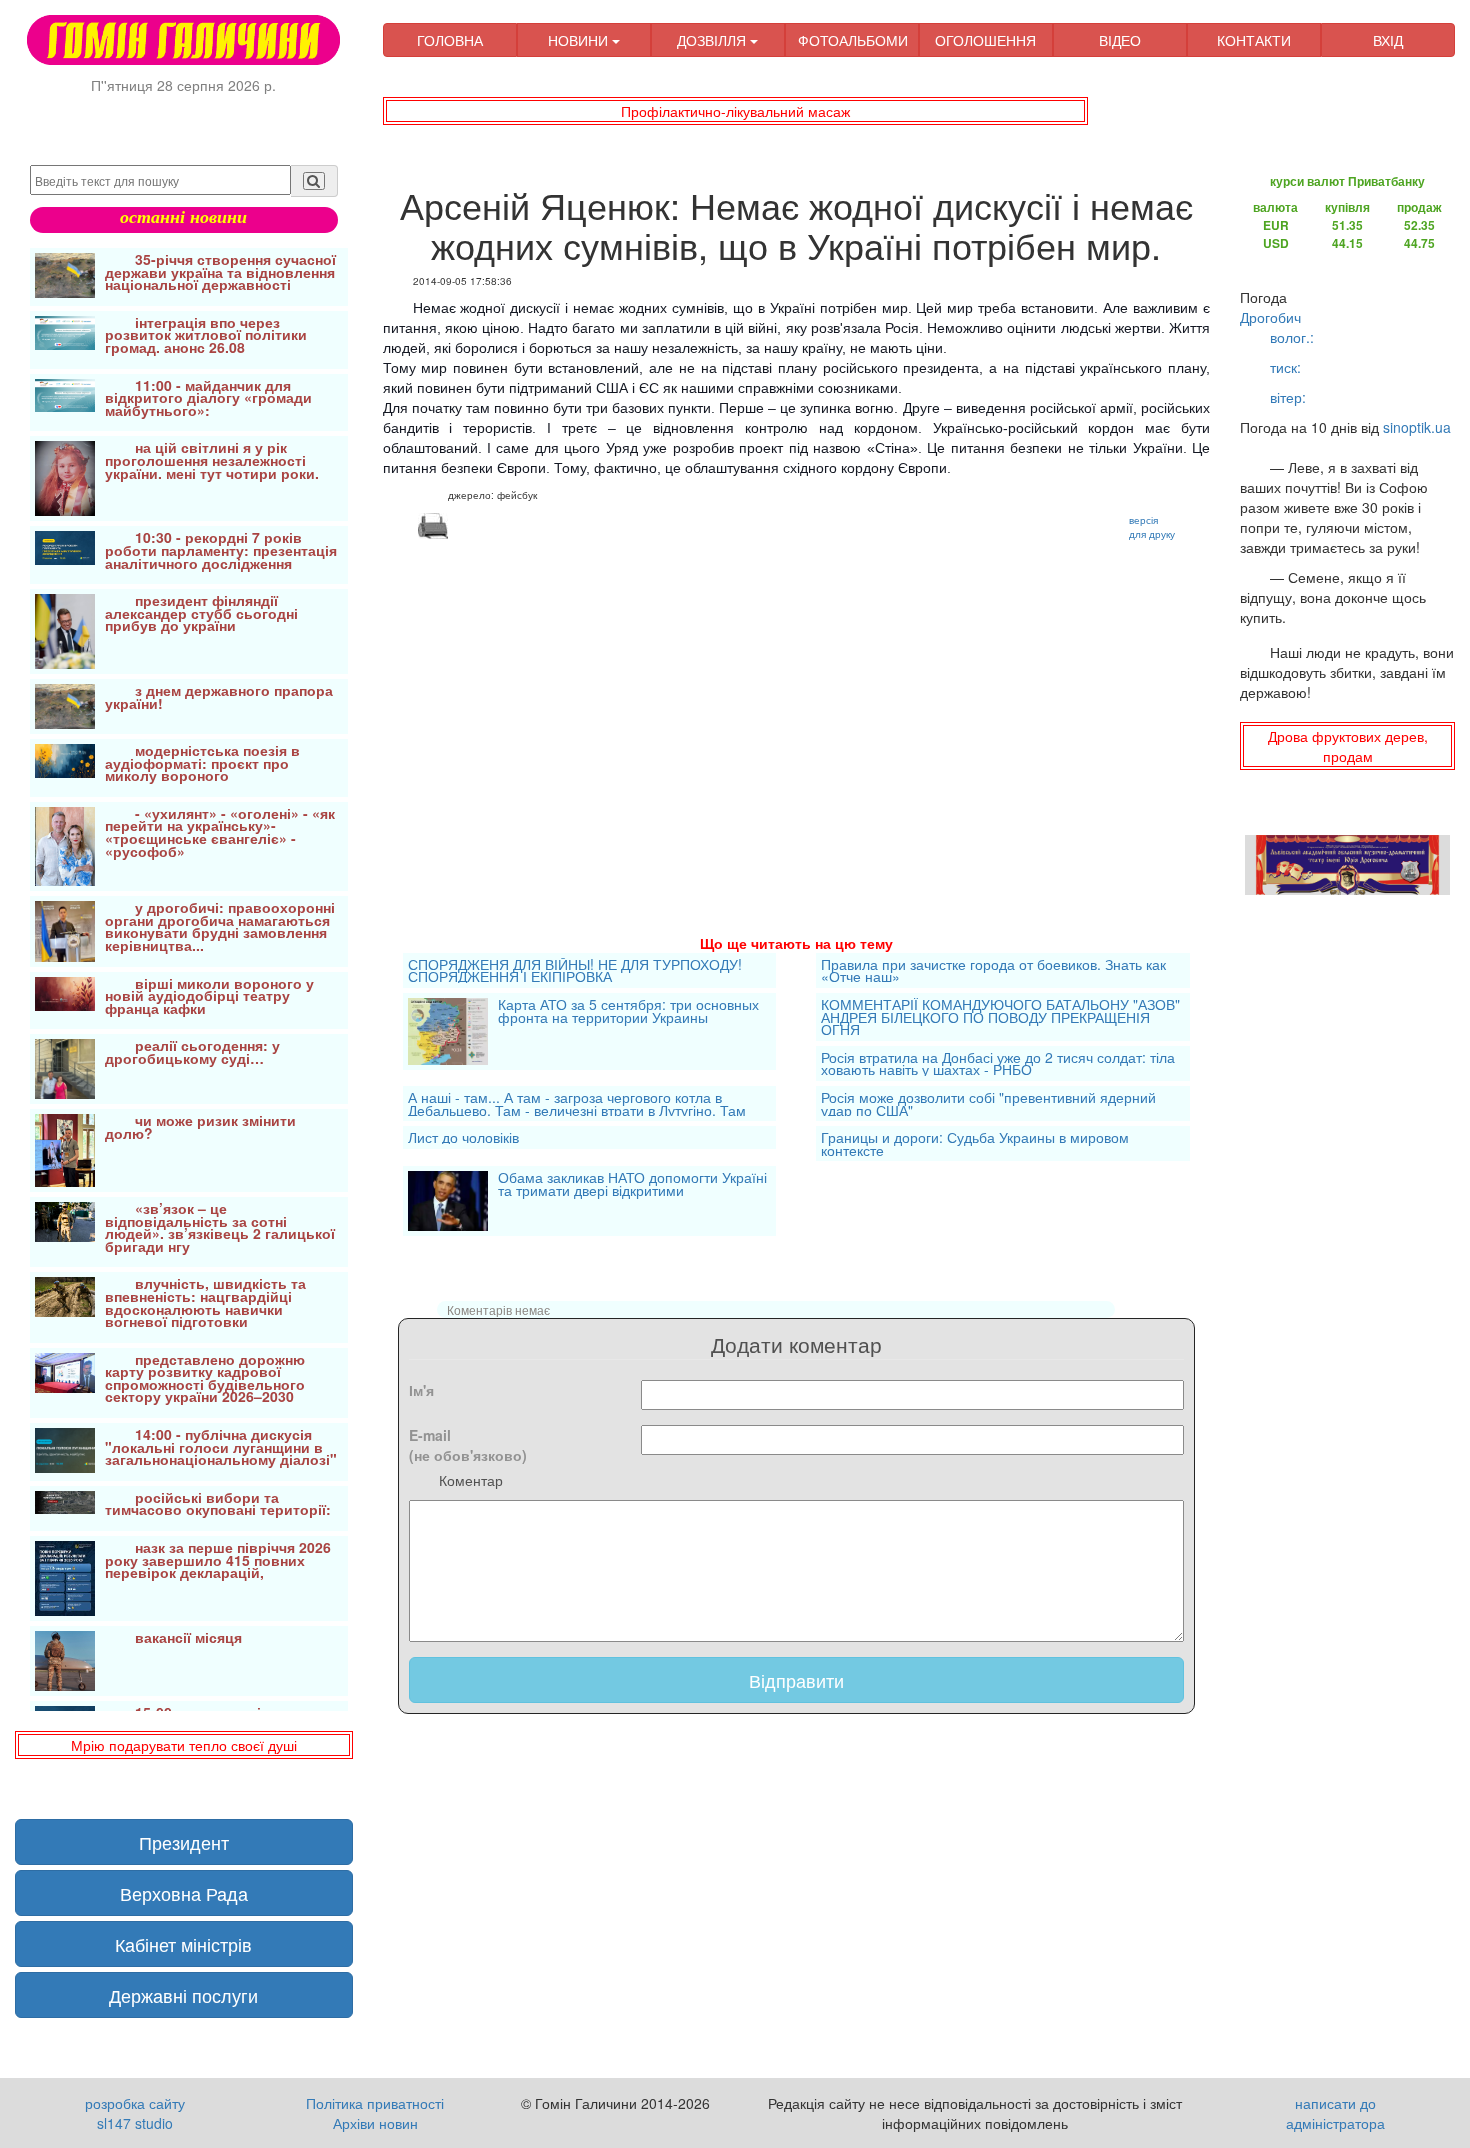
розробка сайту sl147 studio (135, 2113)
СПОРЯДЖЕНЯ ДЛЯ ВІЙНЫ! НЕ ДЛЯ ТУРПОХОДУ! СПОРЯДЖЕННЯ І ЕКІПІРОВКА (575, 970)
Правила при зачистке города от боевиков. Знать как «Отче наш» (993, 970)
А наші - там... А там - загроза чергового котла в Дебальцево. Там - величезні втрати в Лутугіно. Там (577, 1103)
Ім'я (421, 1390)
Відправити (796, 1680)
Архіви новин (375, 2123)
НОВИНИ (580, 40)
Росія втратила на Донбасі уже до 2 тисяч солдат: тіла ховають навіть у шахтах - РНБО (998, 1063)
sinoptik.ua (1417, 427)
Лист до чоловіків (463, 1137)
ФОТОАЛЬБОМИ (853, 40)
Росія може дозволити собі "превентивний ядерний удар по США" (988, 1103)
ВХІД (1388, 40)
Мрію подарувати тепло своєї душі (184, 1745)
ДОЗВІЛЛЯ (713, 40)
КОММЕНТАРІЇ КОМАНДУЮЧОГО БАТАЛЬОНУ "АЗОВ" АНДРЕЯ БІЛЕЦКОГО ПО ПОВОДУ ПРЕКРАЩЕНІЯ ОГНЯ (1000, 1017)
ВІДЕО (1120, 40)
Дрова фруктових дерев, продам (1348, 746)
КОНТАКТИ (1254, 40)
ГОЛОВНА (450, 40)
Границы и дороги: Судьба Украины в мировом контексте (975, 1143)
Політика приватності (375, 2103)
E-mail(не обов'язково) (468, 1445)
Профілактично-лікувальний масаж (735, 111)
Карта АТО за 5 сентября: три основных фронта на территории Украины (628, 1012)
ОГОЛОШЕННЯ (985, 40)
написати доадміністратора (1335, 2113)
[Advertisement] (797, 713)
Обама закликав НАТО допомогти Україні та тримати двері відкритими (632, 1185)
